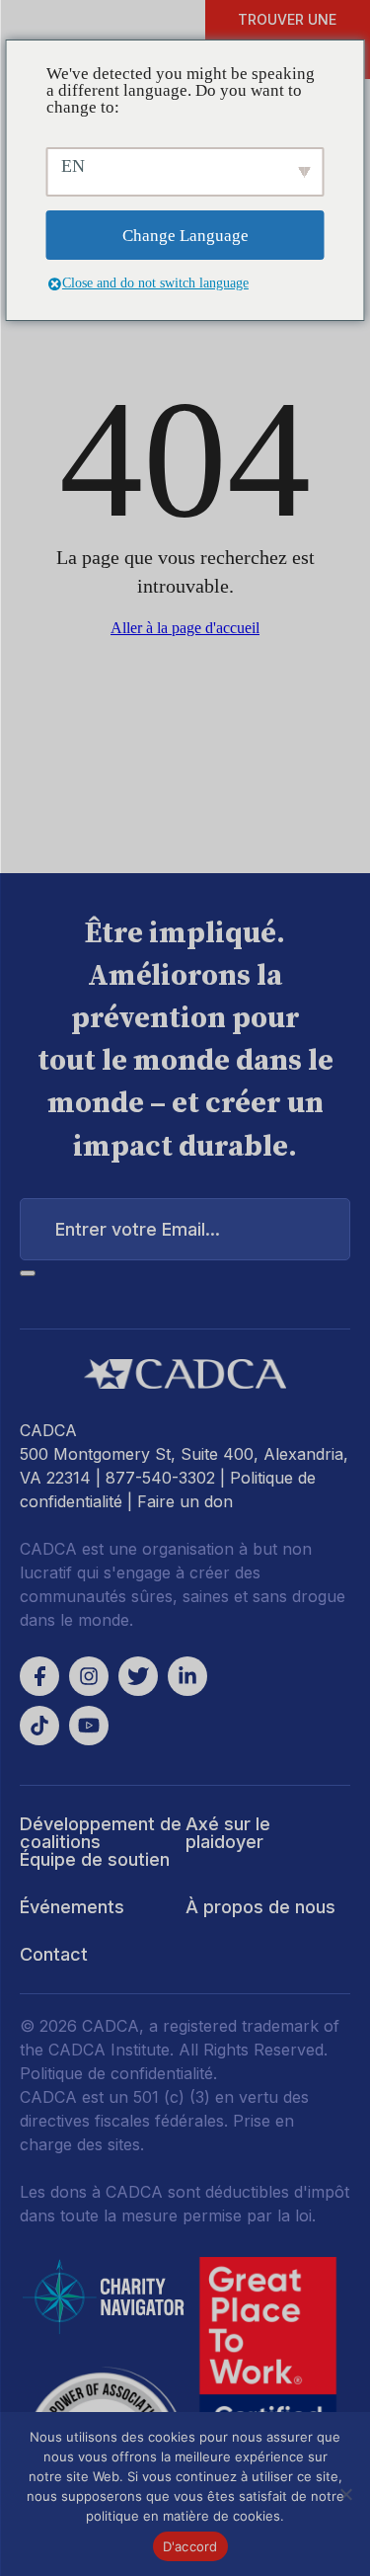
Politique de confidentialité (116, 2073)
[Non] (345, 2494)
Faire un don (185, 1501)
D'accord (190, 2546)
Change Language (185, 236)
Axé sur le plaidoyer (228, 1833)
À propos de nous (260, 1907)
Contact (54, 1954)
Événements (72, 1907)
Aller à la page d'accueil (185, 628)
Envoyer (28, 1273)
